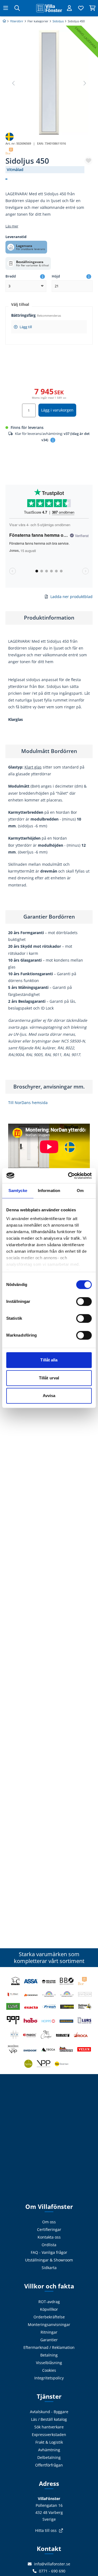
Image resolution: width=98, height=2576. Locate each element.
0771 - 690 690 (52, 2571)
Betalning (49, 2355)
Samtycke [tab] (18, 1191)
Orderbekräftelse (49, 2317)
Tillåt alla (49, 1360)
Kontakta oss (49, 2237)
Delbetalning (49, 2457)
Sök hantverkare (49, 2427)
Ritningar (49, 2332)
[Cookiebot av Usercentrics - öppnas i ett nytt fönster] (69, 1176)
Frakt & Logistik (49, 2442)
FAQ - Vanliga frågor (49, 2252)
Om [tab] (80, 1191)
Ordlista (49, 2245)
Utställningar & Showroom (49, 2260)
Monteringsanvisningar (49, 2325)
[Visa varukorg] (92, 8)
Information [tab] (49, 1191)
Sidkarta (49, 2268)
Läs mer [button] (12, 226)
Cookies (49, 2370)
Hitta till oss (46, 2530)
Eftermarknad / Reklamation (49, 2347)
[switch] (84, 1301)
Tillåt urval (49, 1378)
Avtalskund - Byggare (49, 2412)
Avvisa (49, 1396)
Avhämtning (49, 2450)
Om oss (49, 2222)
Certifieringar (49, 2229)
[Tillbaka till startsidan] (49, 8)
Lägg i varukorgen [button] (57, 410)
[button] (84, 83)
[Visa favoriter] (81, 8)
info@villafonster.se (52, 2564)
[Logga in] (69, 8)
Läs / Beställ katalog (49, 2419)
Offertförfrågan (49, 2465)
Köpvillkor (49, 2309)
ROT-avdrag (49, 2302)
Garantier (49, 2340)
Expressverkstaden (49, 2435)
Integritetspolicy (49, 2378)
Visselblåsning (49, 2363)
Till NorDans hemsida (28, 1103)
